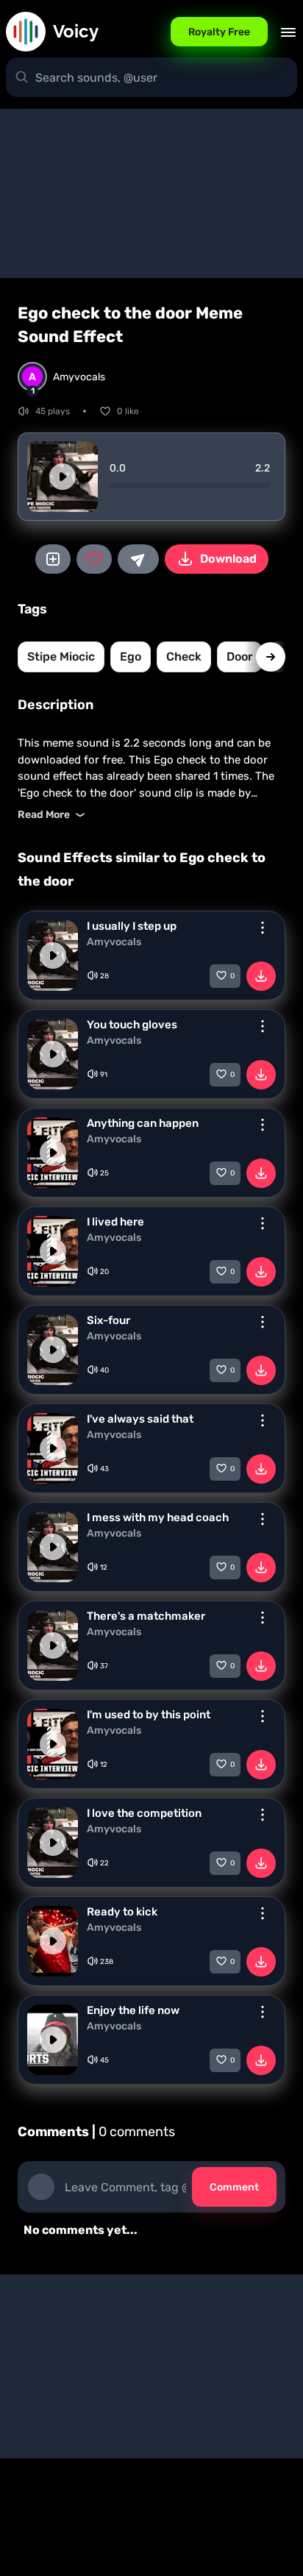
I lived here (115, 1222)
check (184, 657)
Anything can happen (143, 1123)
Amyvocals (114, 942)
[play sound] (63, 477)
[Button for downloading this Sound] (261, 976)
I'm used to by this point (149, 1715)
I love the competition (144, 1813)
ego (131, 657)
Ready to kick (122, 1912)
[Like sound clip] (94, 559)
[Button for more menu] (263, 928)
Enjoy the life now (133, 2010)
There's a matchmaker (146, 1616)
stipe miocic (61, 657)
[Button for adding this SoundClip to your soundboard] (53, 559)
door (240, 657)
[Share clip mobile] (138, 559)
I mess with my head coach (158, 1518)
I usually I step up (132, 926)
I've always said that (140, 1419)
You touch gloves (132, 1025)
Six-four (108, 1320)
